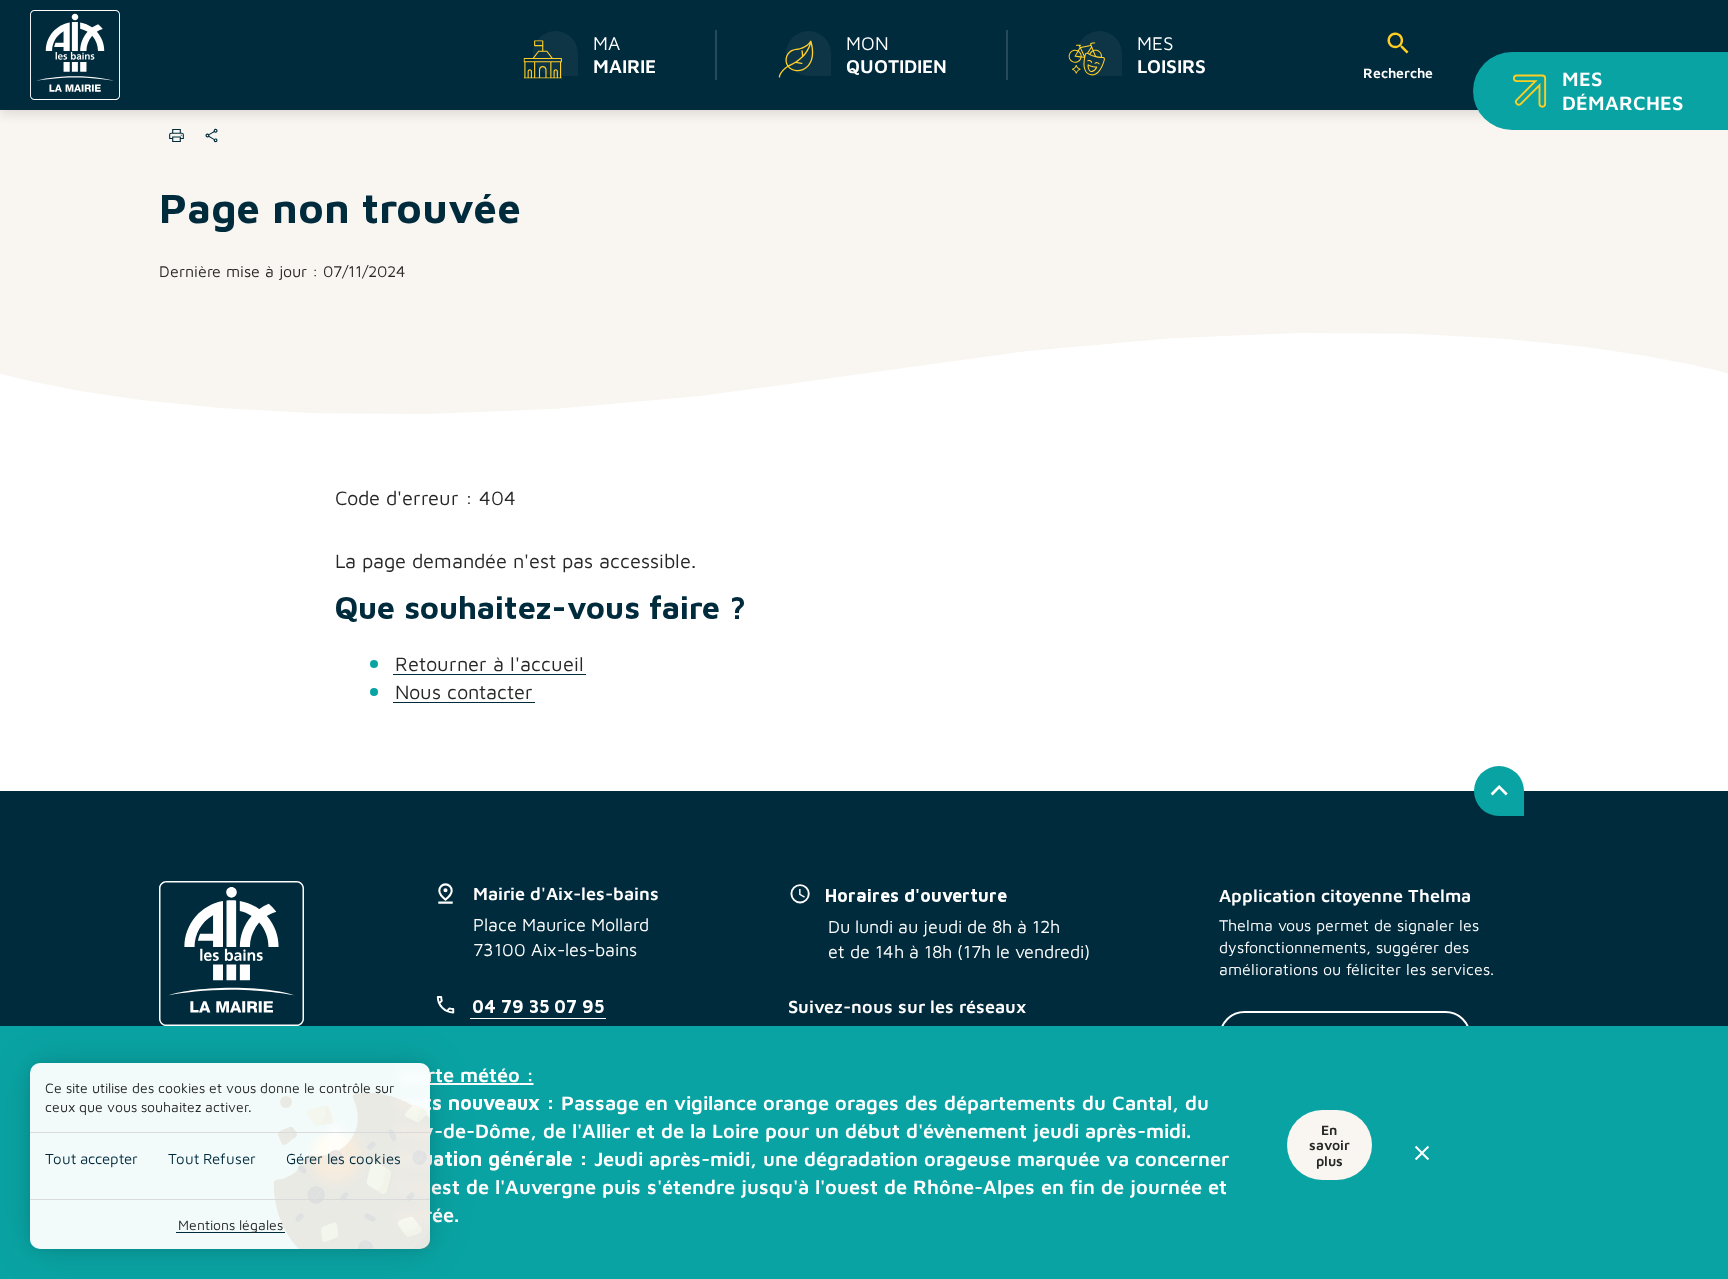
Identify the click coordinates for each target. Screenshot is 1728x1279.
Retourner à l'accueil (489, 663)
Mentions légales (230, 1224)
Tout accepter (91, 1158)
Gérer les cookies (343, 1158)
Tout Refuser (212, 1158)
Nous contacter (464, 691)
